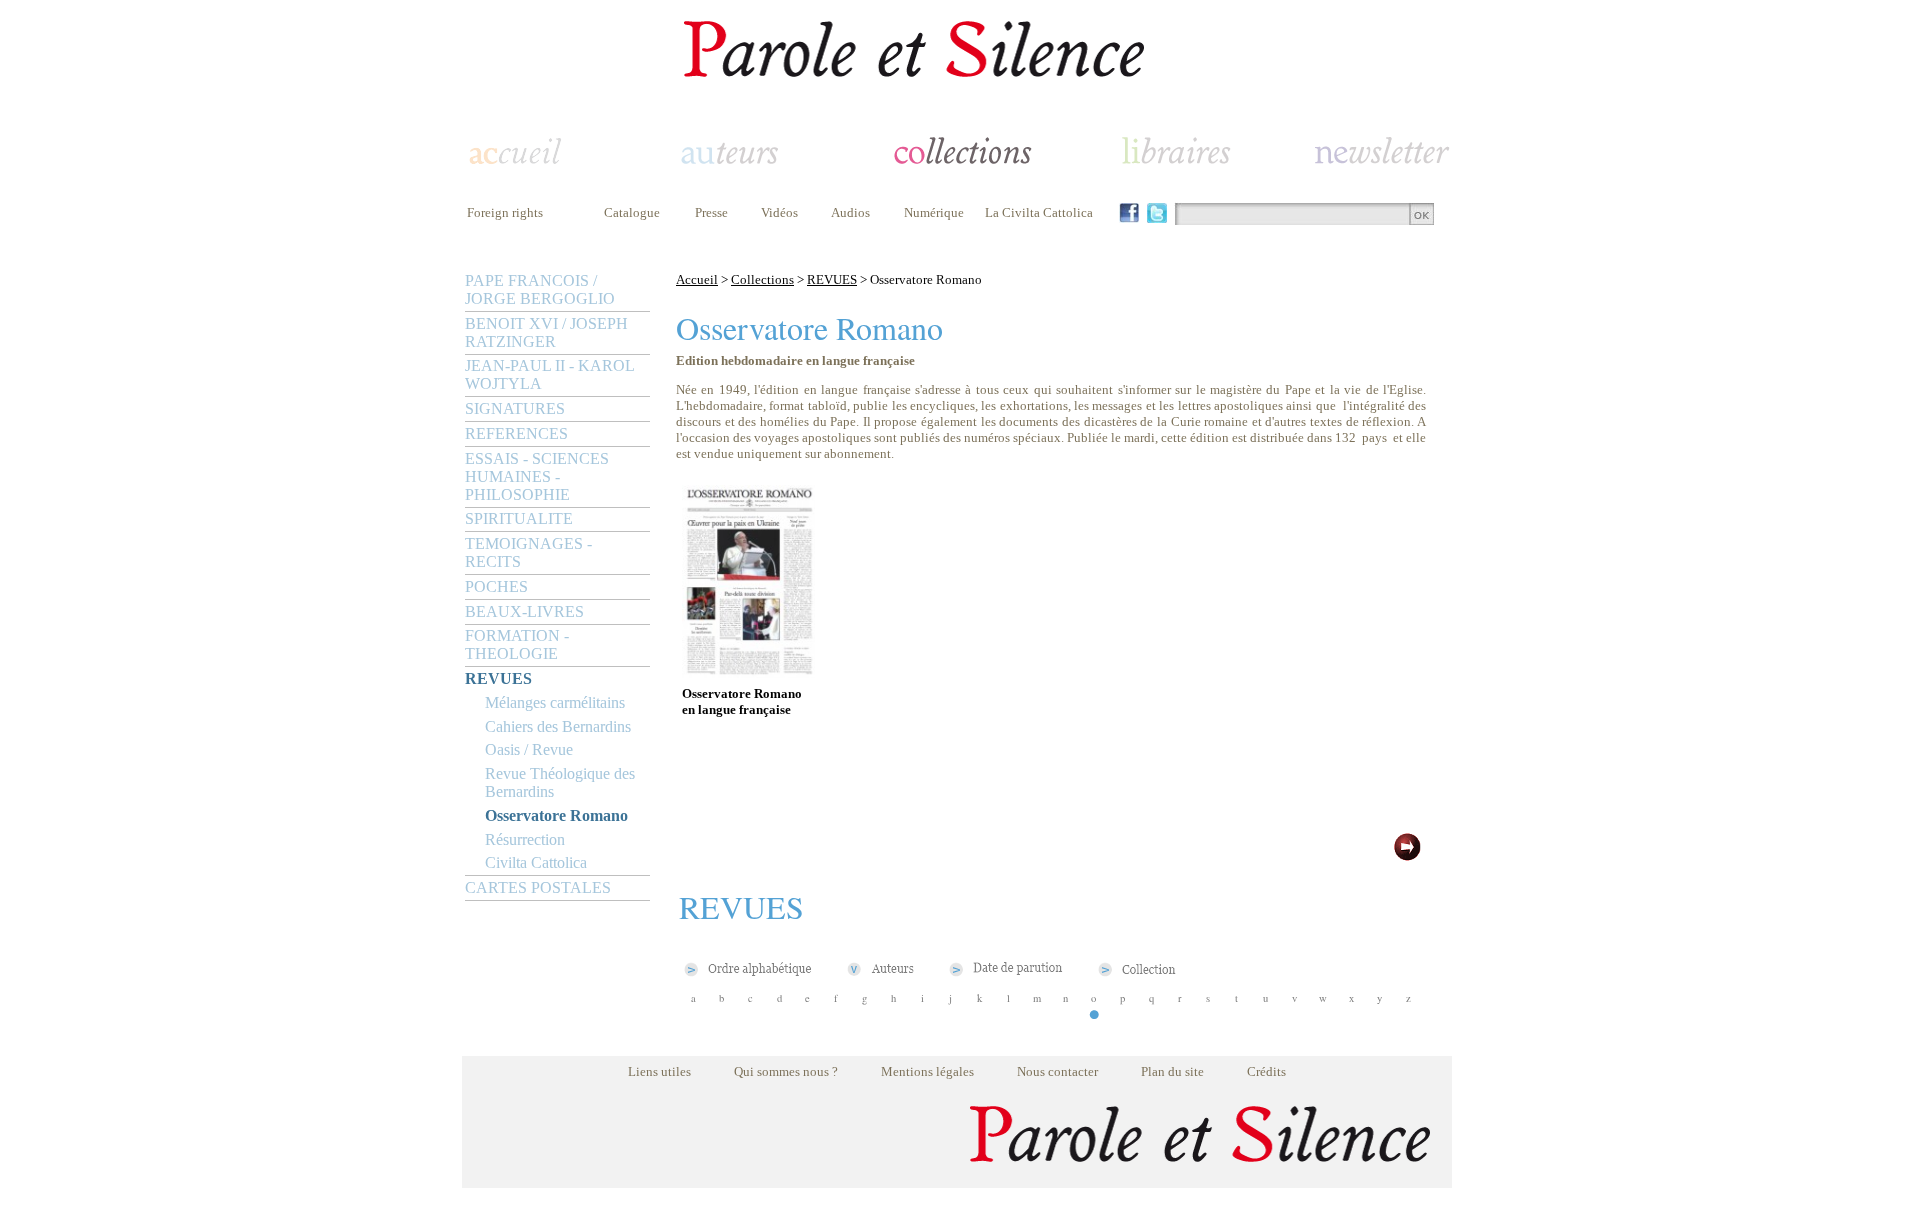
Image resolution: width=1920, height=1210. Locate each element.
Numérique (934, 212)
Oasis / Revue (529, 749)
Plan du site (1172, 1071)
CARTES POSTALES (538, 887)
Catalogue (632, 212)
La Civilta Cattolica (1039, 212)
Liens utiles (659, 1071)
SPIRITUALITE (519, 518)
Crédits (1266, 1071)
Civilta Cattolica (536, 862)
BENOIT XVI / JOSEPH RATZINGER (546, 332)
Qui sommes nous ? (786, 1071)
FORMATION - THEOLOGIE (517, 644)
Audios (850, 212)
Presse (711, 212)
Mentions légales (927, 1071)
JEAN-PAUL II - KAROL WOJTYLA (549, 374)
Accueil (697, 279)
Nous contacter (1057, 1071)
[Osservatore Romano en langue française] (748, 672)
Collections (762, 279)
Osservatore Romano (556, 815)
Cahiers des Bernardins (558, 726)
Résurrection (525, 839)
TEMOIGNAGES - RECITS (528, 552)
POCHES (496, 586)
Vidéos (779, 212)
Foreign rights (505, 212)
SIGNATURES (515, 408)
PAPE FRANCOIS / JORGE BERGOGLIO (540, 289)
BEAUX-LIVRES (524, 611)
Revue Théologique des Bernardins (560, 782)
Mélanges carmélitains (555, 702)
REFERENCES (516, 433)
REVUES (498, 678)
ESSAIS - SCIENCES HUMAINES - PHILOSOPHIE (537, 476)
